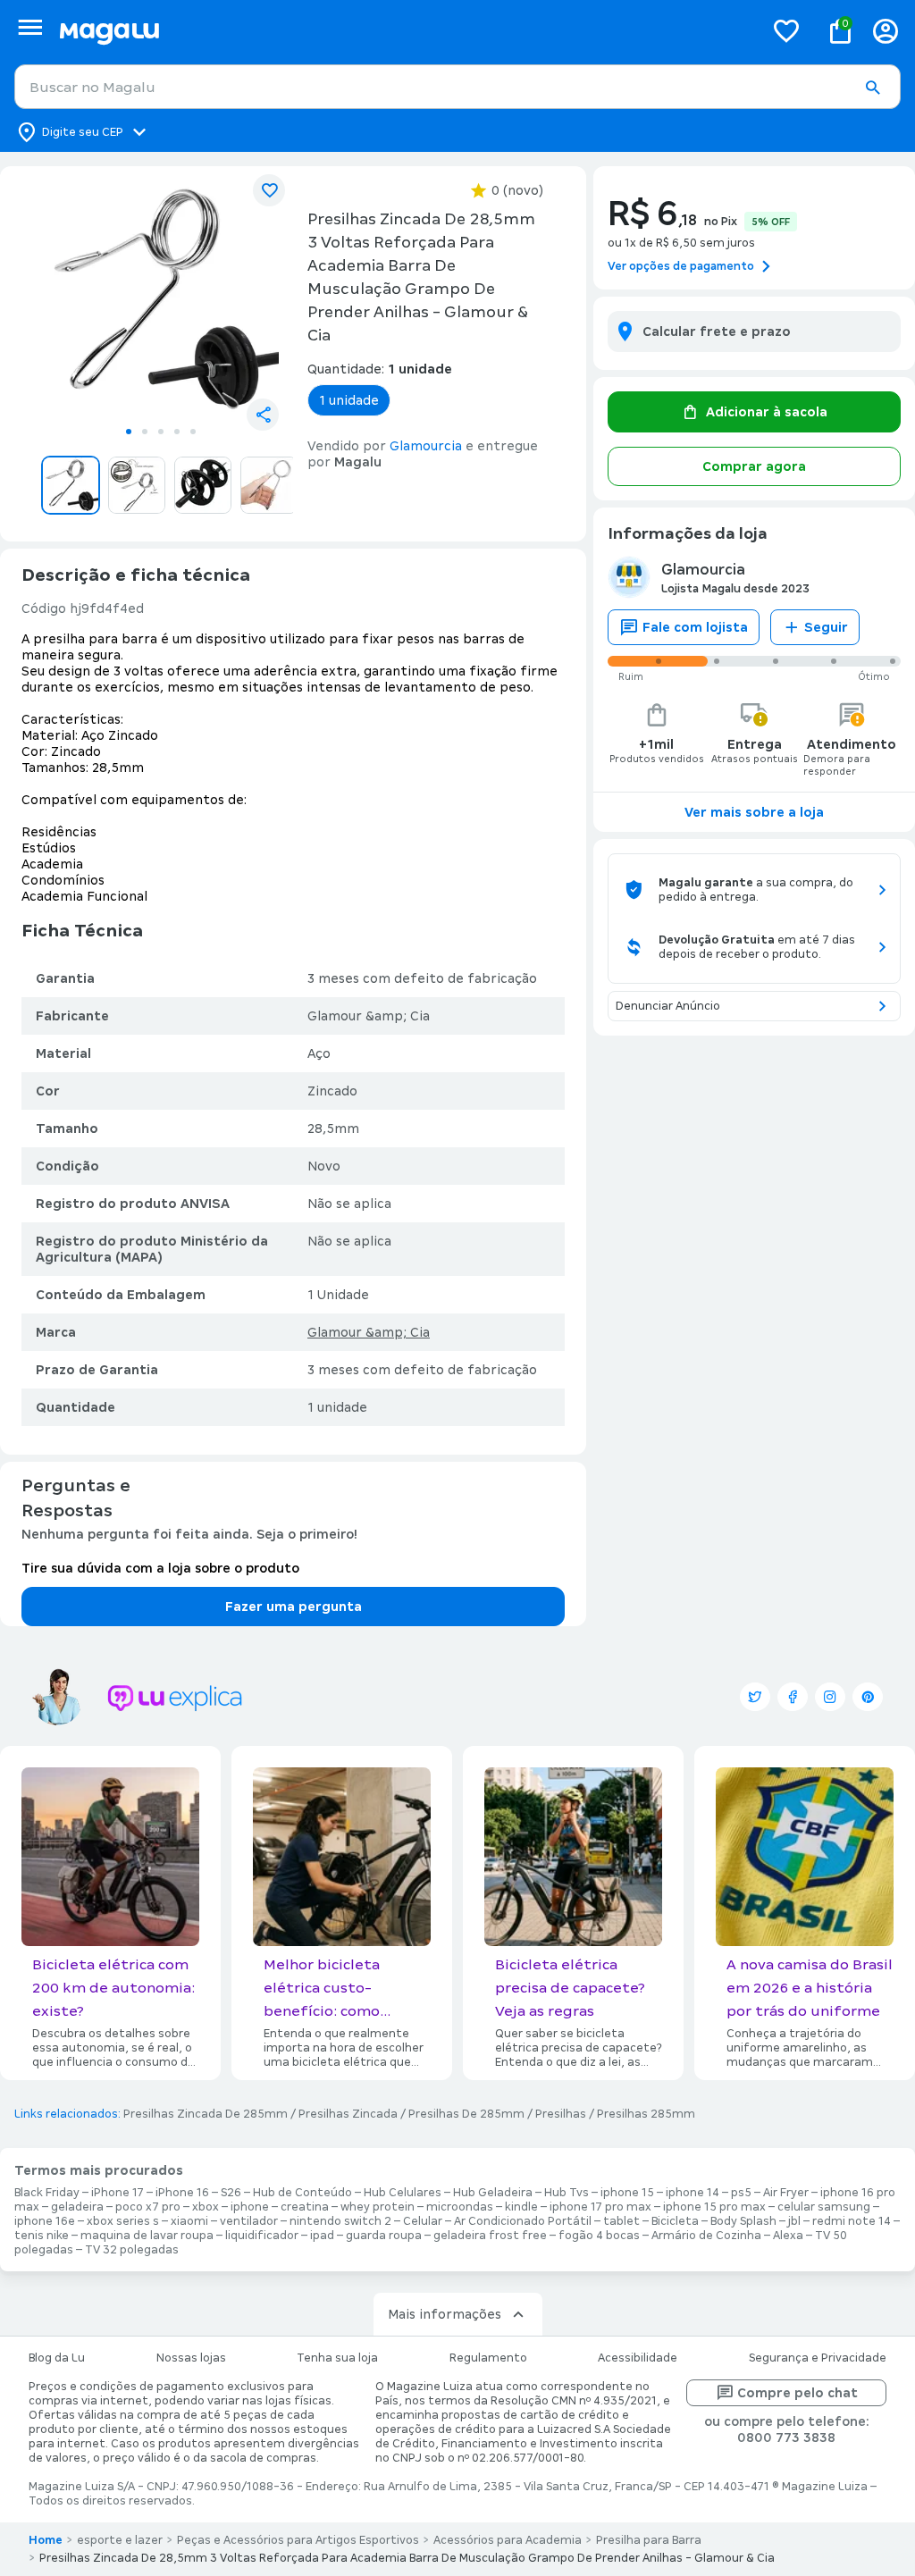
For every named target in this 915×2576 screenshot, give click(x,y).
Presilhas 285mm (646, 2114)
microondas (460, 2207)
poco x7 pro (148, 2207)
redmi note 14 (852, 2221)
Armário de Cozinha (706, 2236)
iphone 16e (45, 2221)
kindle (521, 2207)
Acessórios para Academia (508, 2540)
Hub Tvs (567, 2193)
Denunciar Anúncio (668, 1006)
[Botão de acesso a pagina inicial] (404, 31)
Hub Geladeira (493, 2193)
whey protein (378, 2207)
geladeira (77, 2207)
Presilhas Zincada (348, 2114)
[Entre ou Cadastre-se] (886, 31)
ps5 (741, 2193)
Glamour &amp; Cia (369, 1332)
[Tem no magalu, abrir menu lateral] (30, 27)
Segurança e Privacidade (818, 2358)
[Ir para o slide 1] (129, 432)
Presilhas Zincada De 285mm (206, 2114)
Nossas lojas (191, 2358)
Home (46, 2540)
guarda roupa (384, 2236)
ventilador (249, 2221)
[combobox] (457, 87)
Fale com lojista (695, 627)
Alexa (788, 2236)
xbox (206, 2207)
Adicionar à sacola (767, 412)
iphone (250, 2207)
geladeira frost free (490, 2236)
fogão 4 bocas (599, 2236)
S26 (231, 2193)
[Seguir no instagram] (830, 1697)
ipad (322, 2236)
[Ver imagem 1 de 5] (161, 298)
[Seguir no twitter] (755, 1697)
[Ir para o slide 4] (177, 432)
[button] (872, 88)
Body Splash (743, 2221)
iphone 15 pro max (714, 2207)
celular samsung (824, 2207)
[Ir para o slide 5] (193, 432)
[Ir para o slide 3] (161, 432)
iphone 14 (693, 2193)
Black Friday (47, 2193)
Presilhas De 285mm (466, 2114)
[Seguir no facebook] (793, 1697)
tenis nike (42, 2236)
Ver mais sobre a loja (754, 812)
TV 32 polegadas (132, 2250)
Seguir (826, 627)
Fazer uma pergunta (294, 1607)
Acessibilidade (638, 2358)
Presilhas (561, 2114)
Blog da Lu (57, 2358)
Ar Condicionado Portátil (523, 2221)
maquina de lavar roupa (147, 2236)
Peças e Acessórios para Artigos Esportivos (298, 2540)
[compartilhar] (263, 415)
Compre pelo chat (797, 2393)
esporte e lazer (120, 2540)
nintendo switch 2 (340, 2221)
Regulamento (488, 2358)
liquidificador (262, 2236)
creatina (305, 2207)
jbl (794, 2221)
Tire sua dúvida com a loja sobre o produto (160, 1568)
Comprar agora (754, 466)
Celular (423, 2221)
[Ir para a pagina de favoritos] (786, 30)
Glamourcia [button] (426, 446)
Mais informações (445, 2314)
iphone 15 (627, 2193)
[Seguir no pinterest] (868, 1697)
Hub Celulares (403, 2193)
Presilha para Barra (649, 2540)
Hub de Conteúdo (302, 2193)
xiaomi (189, 2221)
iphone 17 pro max (600, 2207)
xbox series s (123, 2221)
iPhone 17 (118, 2193)
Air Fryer (786, 2193)
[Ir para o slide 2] (145, 432)
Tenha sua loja (337, 2358)
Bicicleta (675, 2221)
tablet (621, 2221)
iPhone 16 (182, 2193)
